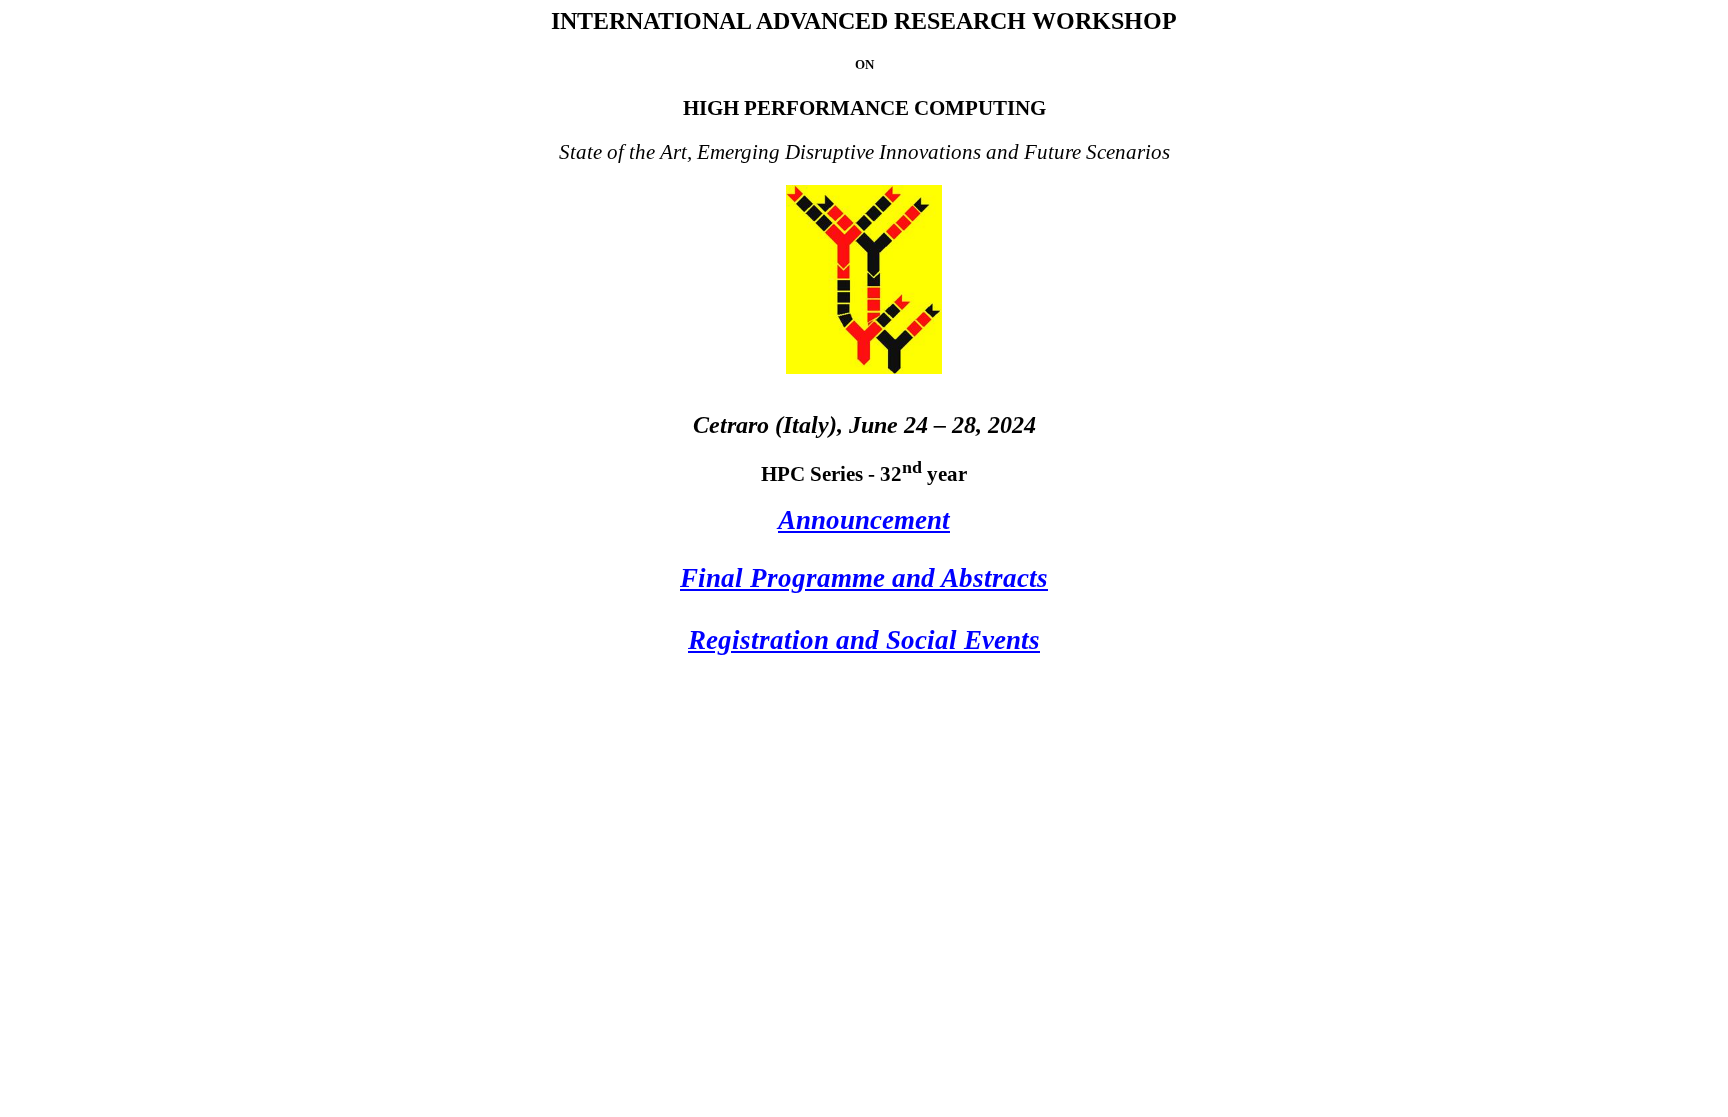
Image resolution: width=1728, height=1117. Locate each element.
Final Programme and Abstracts (864, 578)
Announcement (864, 520)
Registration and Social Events (864, 640)
